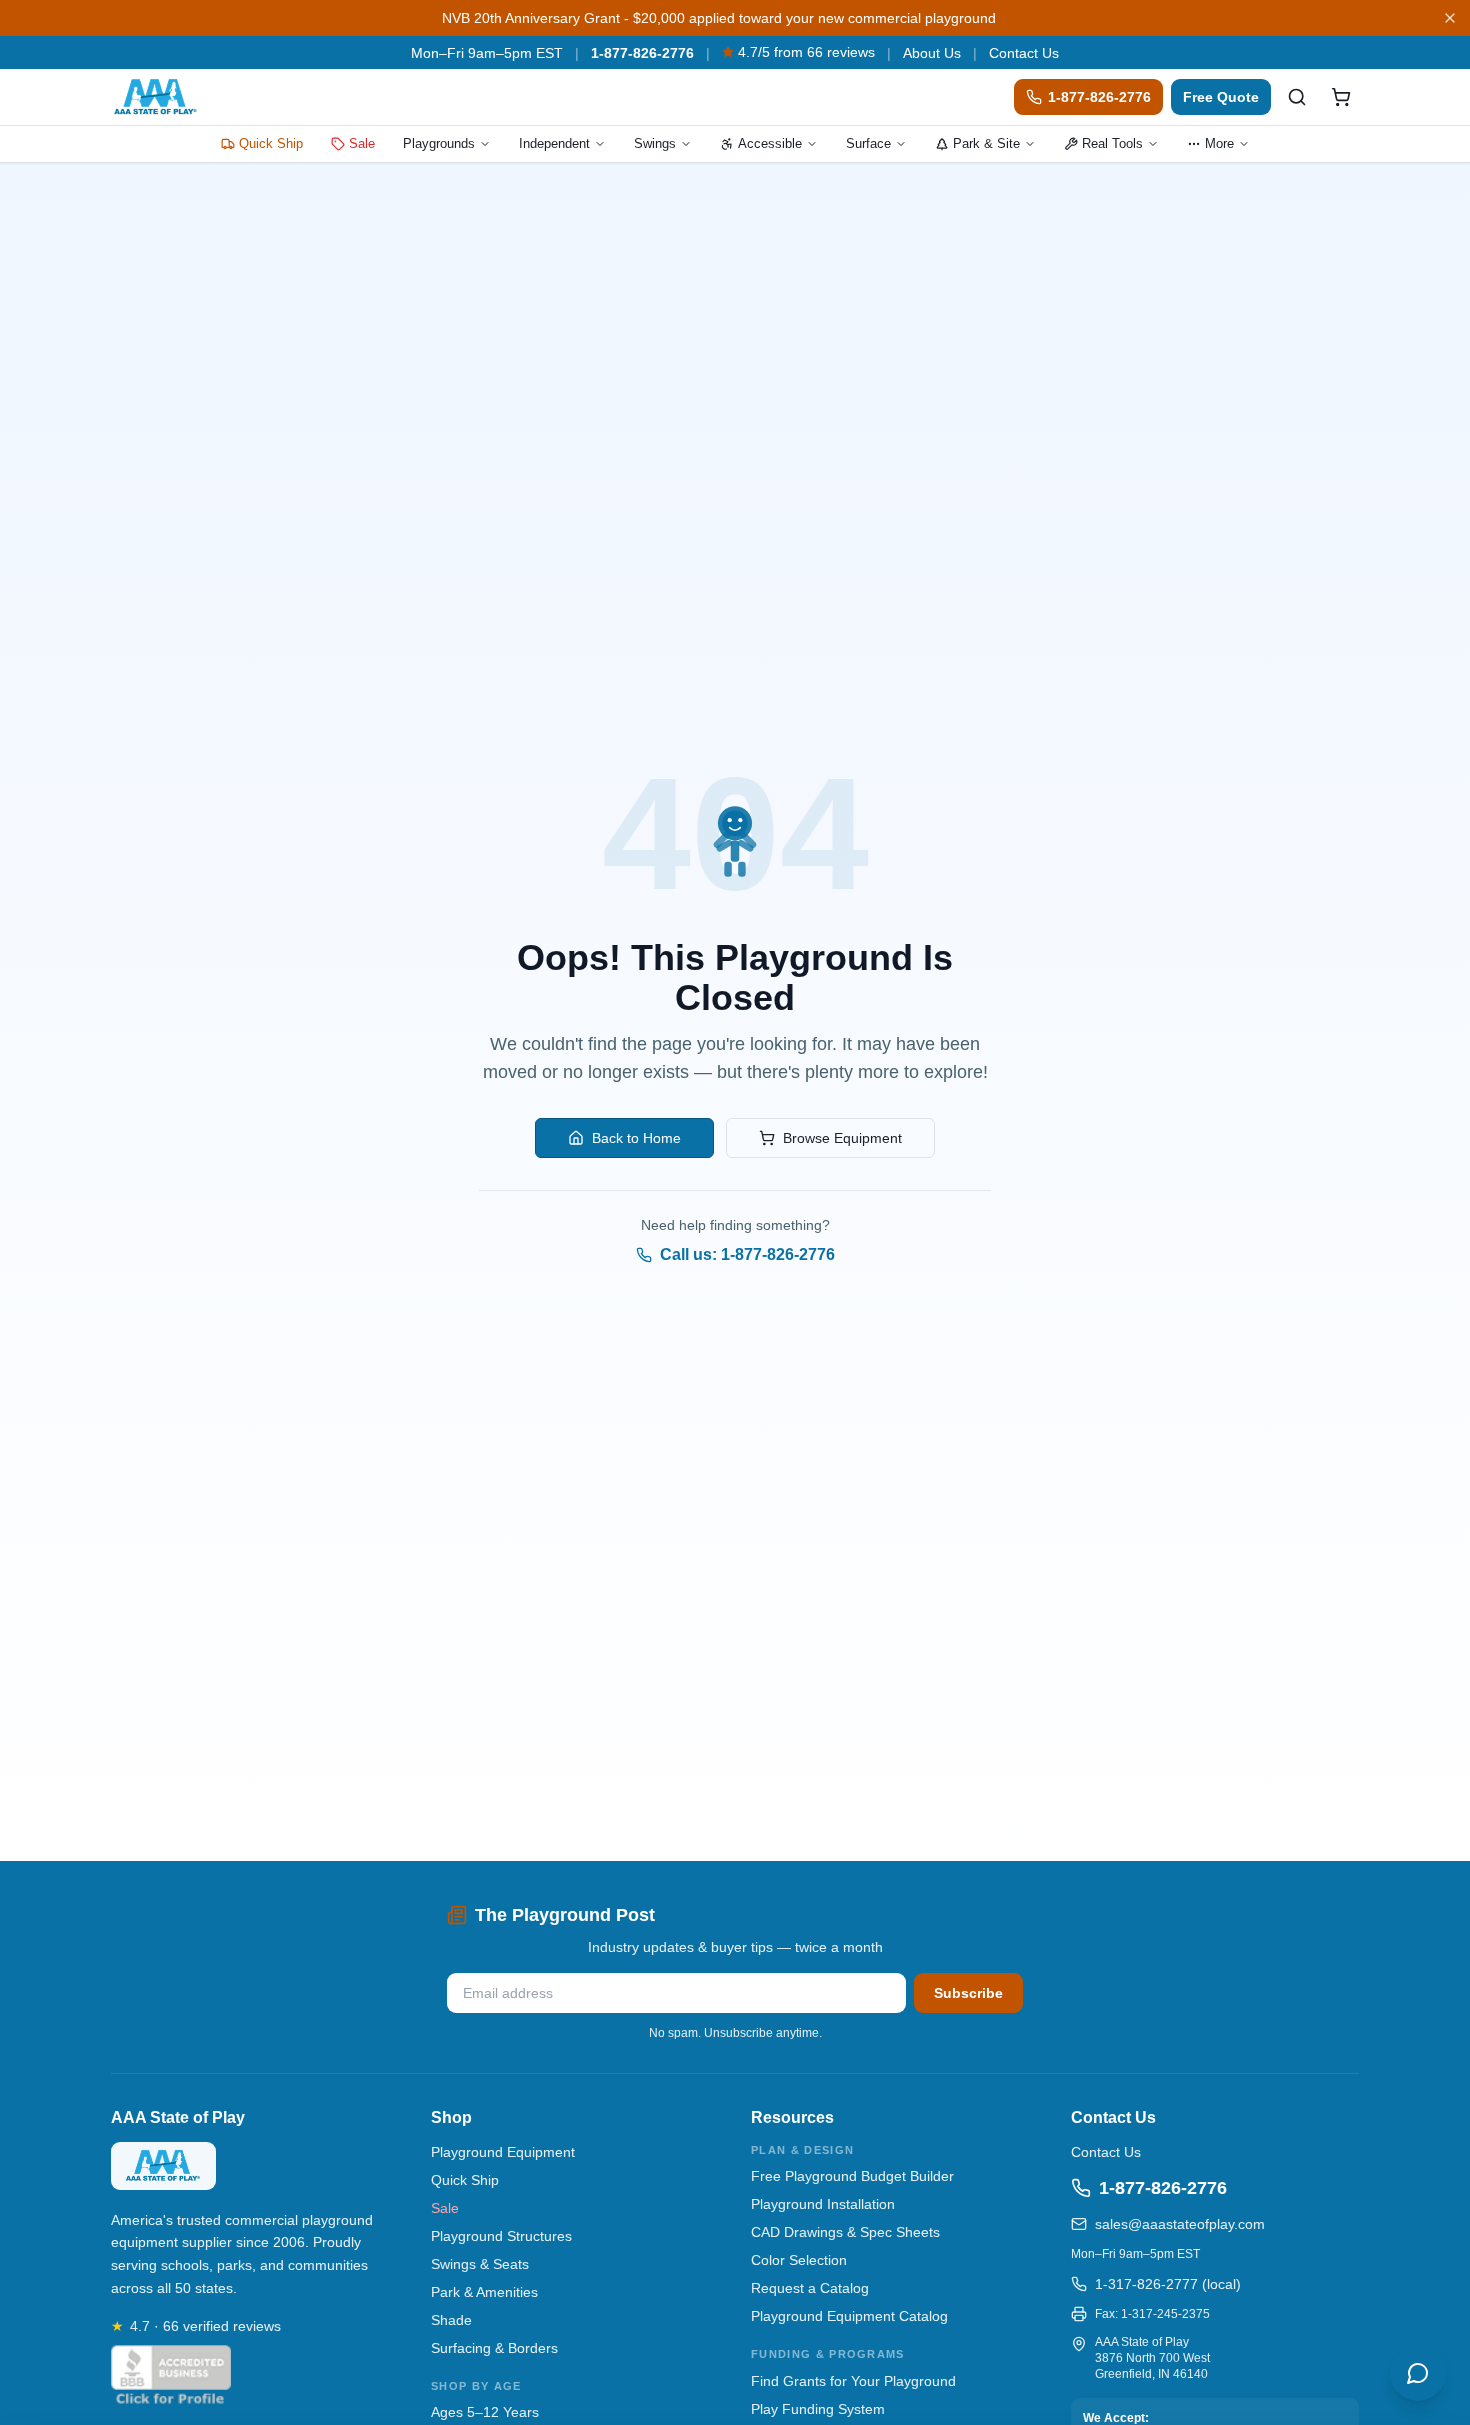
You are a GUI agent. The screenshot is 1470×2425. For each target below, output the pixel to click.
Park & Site (986, 143)
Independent (554, 143)
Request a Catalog (810, 2288)
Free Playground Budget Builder (852, 2176)
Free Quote (1221, 97)
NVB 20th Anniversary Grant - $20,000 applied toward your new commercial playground (719, 18)
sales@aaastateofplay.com (1180, 2224)
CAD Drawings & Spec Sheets (845, 2232)
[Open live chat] (1418, 2373)
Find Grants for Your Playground (853, 2381)
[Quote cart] (1341, 97)
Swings (655, 143)
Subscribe (968, 1993)
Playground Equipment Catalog (849, 2316)
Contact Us (1024, 53)
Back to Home (636, 1138)
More (1219, 143)
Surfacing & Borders (494, 2348)
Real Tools (1112, 143)
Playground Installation (823, 2204)
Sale (362, 143)
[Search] (1297, 97)
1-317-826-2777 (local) (1168, 2284)
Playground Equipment (503, 2152)
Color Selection (799, 2260)
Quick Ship (271, 143)
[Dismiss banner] (1450, 18)
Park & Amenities (484, 2292)
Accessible (770, 143)
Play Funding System (818, 2409)
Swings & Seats (480, 2264)
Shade (451, 2320)
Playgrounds (439, 143)
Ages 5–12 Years (485, 2412)
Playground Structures (501, 2236)
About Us (932, 53)
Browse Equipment (842, 1138)
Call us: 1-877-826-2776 (747, 1254)
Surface (868, 143)
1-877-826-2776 (642, 53)
